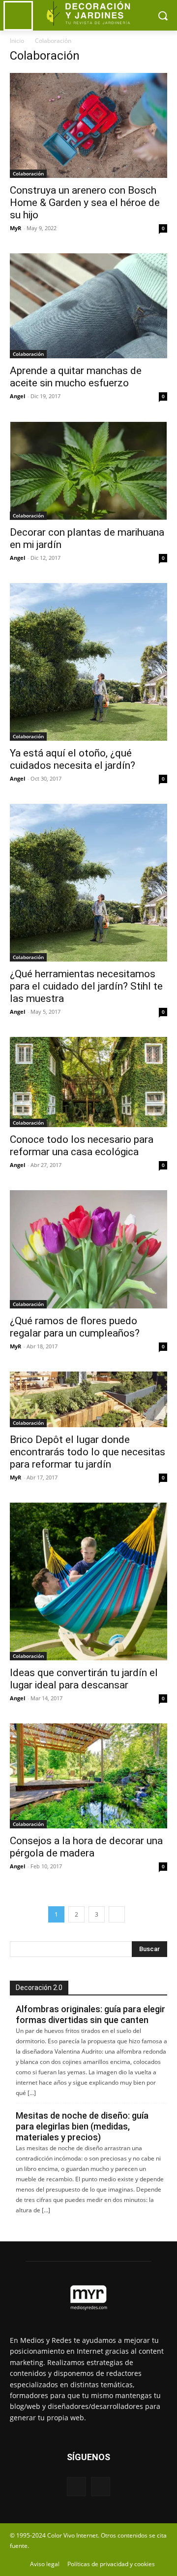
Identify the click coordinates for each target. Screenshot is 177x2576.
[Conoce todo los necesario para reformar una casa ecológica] (88, 1082)
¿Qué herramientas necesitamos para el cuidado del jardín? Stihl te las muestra (86, 986)
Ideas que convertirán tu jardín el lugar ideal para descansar (84, 1679)
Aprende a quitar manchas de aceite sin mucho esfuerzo (76, 377)
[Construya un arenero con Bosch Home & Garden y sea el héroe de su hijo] (88, 125)
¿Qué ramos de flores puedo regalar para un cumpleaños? (75, 1327)
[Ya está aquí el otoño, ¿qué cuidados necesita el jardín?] (88, 662)
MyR (15, 228)
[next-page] (117, 1914)
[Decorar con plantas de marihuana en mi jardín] (88, 471)
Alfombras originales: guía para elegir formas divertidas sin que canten (90, 2014)
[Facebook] (76, 2487)
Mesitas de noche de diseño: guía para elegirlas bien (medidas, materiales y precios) (82, 2126)
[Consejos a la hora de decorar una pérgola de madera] (88, 1776)
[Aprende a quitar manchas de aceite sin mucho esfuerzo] (88, 306)
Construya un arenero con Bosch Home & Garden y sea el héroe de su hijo (85, 203)
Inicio (17, 41)
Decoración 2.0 (39, 1988)
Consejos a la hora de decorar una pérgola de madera (86, 1847)
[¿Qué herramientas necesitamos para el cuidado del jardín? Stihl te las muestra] (88, 883)
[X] (101, 2487)
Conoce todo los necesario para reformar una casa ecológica (82, 1146)
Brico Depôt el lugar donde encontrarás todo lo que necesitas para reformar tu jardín (88, 1452)
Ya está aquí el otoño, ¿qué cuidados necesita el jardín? (73, 759)
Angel (17, 396)
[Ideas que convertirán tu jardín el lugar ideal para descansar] (88, 1581)
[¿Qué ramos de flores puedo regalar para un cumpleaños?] (88, 1249)
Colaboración (28, 173)
